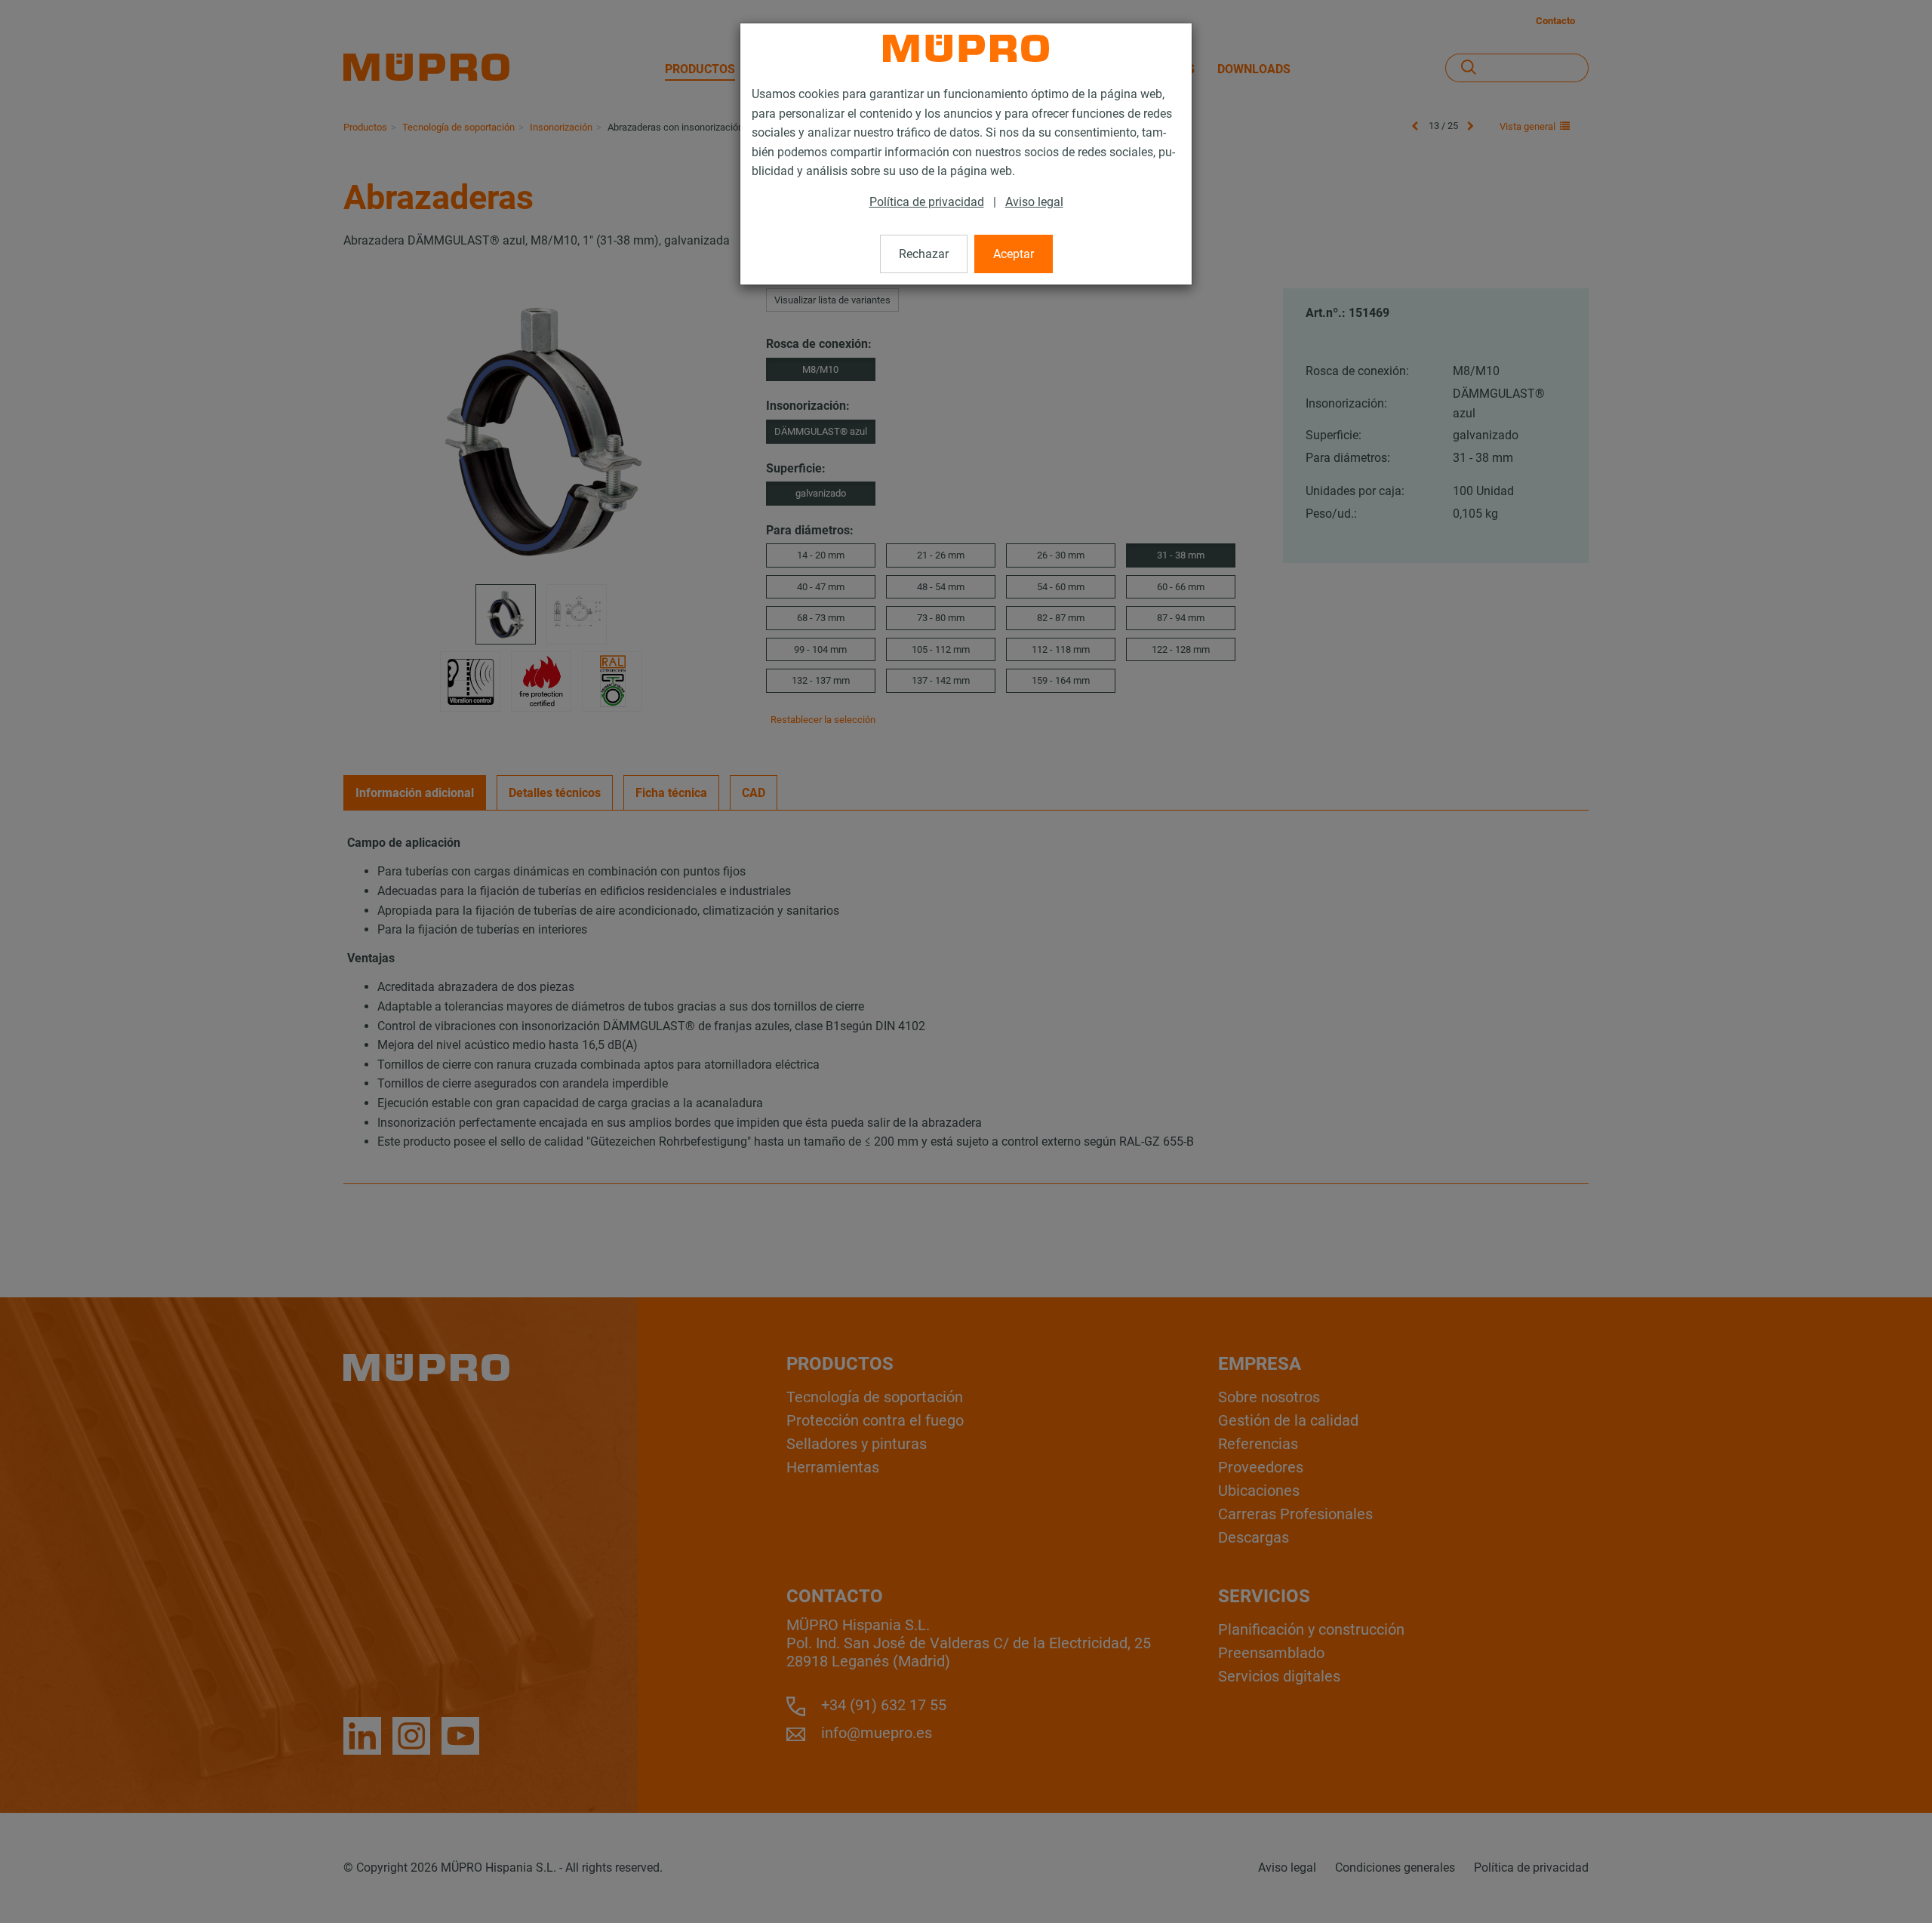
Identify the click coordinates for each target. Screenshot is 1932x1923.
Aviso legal (1034, 202)
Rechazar (924, 254)
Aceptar (1014, 254)
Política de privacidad (927, 202)
